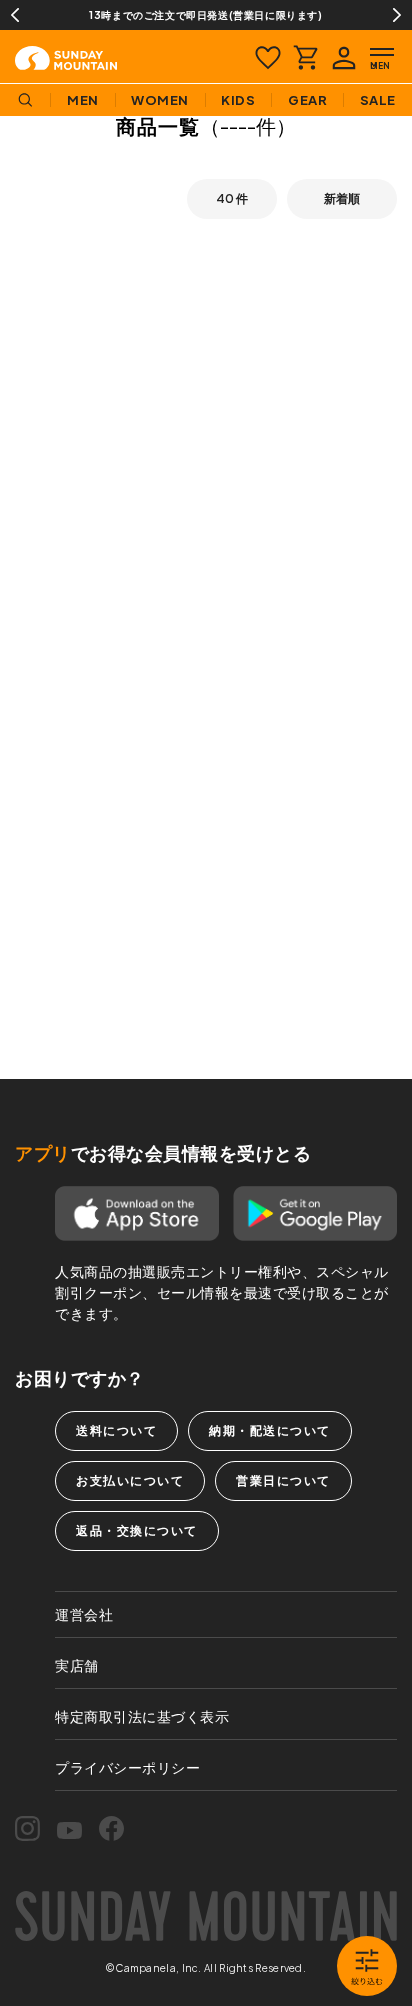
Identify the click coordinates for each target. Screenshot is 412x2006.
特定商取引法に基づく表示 (142, 1716)
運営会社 (84, 1614)
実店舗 (77, 1665)
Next (397, 15)
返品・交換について (137, 1530)
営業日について (283, 1480)
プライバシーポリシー (127, 1767)
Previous (15, 15)
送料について (116, 1430)
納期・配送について (270, 1430)
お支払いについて (130, 1480)
